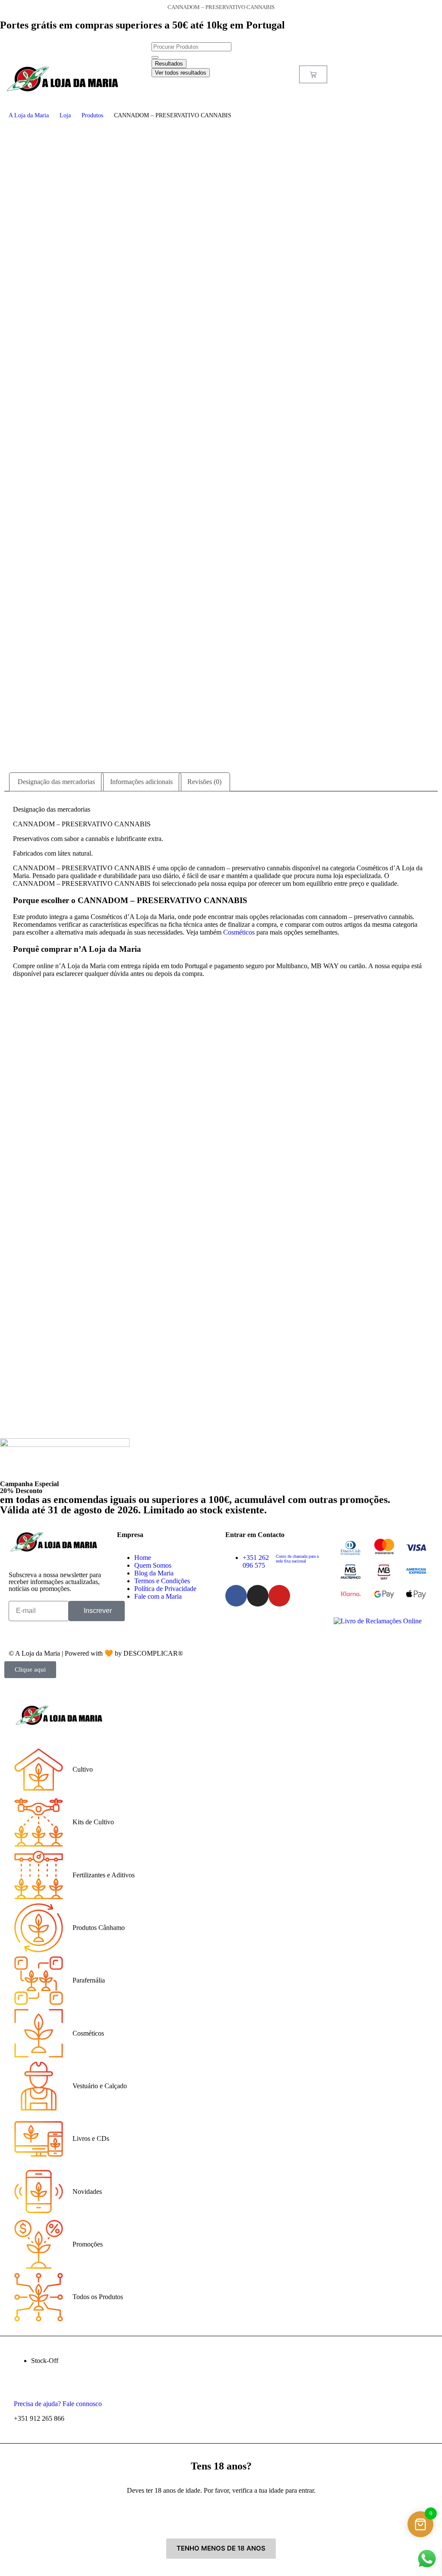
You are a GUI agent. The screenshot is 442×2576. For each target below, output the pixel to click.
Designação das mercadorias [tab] (56, 782)
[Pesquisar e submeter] (155, 57)
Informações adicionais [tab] (141, 782)
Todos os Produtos (98, 2297)
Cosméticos (239, 932)
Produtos (92, 115)
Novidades (87, 2192)
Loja (65, 115)
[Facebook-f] (236, 1596)
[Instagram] (258, 1596)
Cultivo (83, 1769)
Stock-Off (45, 2361)
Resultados (169, 64)
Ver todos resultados (181, 73)
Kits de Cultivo (93, 1822)
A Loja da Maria (29, 115)
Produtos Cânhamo (99, 1928)
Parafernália (89, 1980)
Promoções (88, 2244)
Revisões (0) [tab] (204, 782)
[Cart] (313, 74)
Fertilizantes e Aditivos (104, 1875)
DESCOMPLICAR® (153, 1653)
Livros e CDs (91, 2138)
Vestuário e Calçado (100, 2086)
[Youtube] (279, 1596)
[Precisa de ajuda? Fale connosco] (23, 2389)
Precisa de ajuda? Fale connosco (58, 2404)
